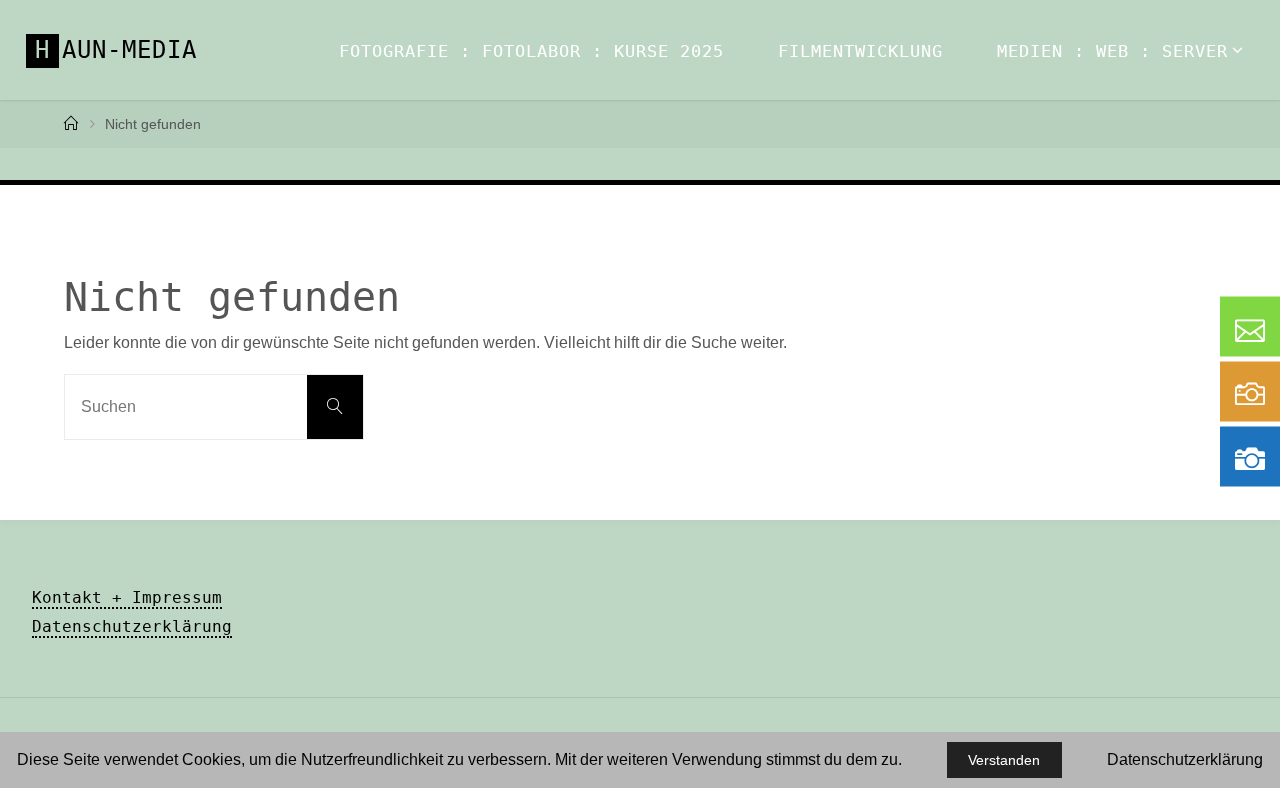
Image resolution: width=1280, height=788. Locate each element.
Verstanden (1004, 760)
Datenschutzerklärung (132, 626)
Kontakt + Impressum (127, 597)
